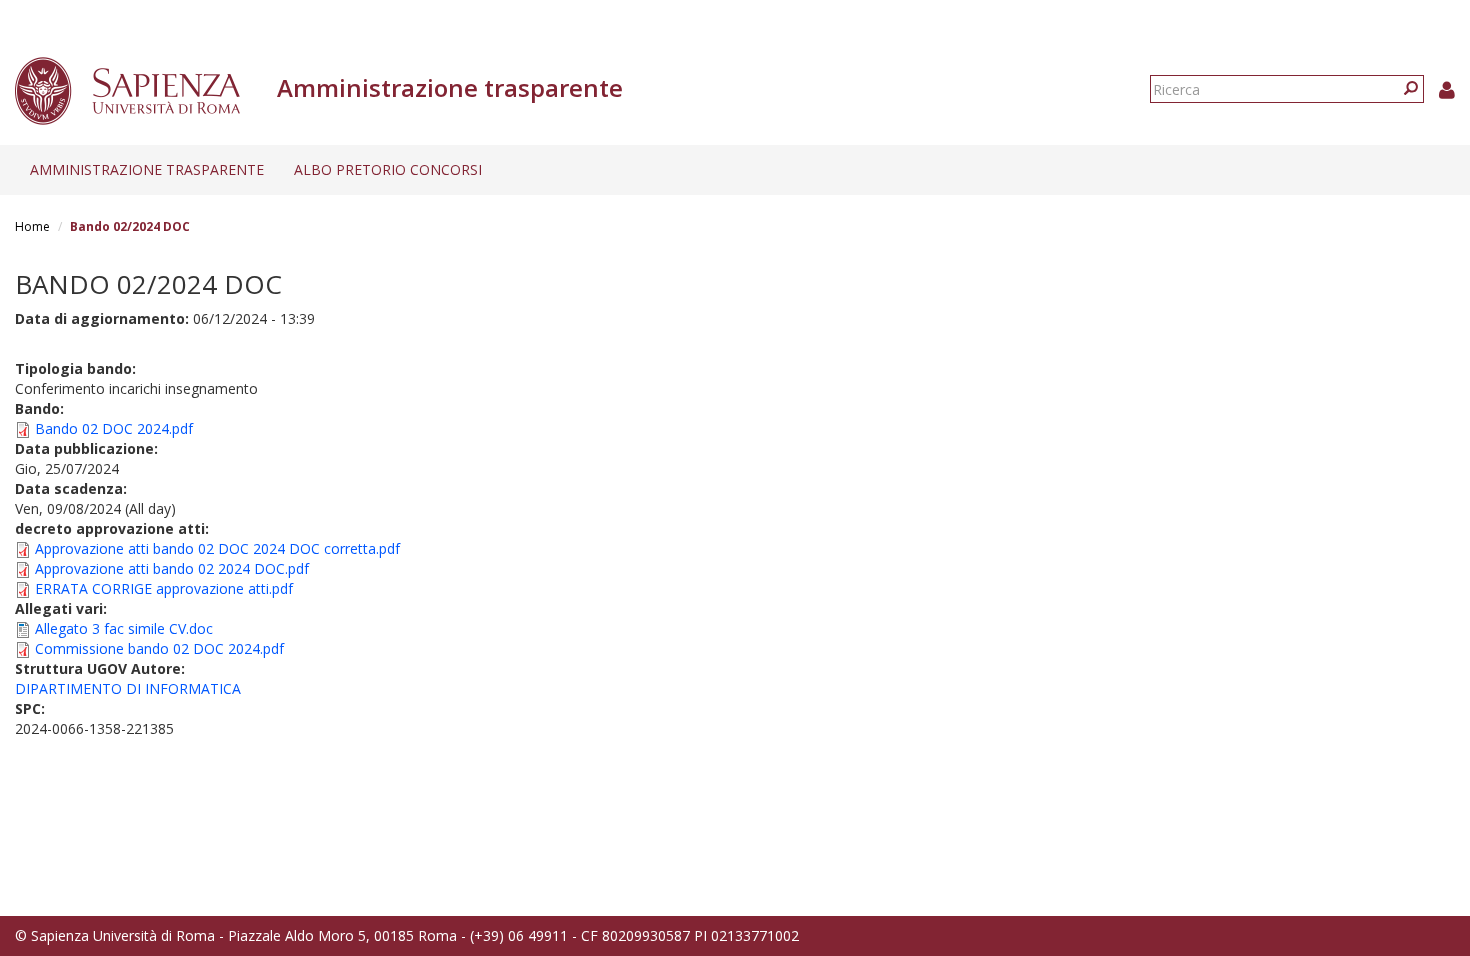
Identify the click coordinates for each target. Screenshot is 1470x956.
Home (32, 226)
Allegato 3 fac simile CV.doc (124, 628)
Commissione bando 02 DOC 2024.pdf (159, 648)
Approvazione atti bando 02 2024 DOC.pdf (172, 568)
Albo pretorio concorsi (388, 169)
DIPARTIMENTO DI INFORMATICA (128, 688)
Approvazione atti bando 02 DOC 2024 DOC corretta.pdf (217, 548)
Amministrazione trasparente (147, 169)
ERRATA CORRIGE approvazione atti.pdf (164, 588)
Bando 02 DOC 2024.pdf (114, 428)
